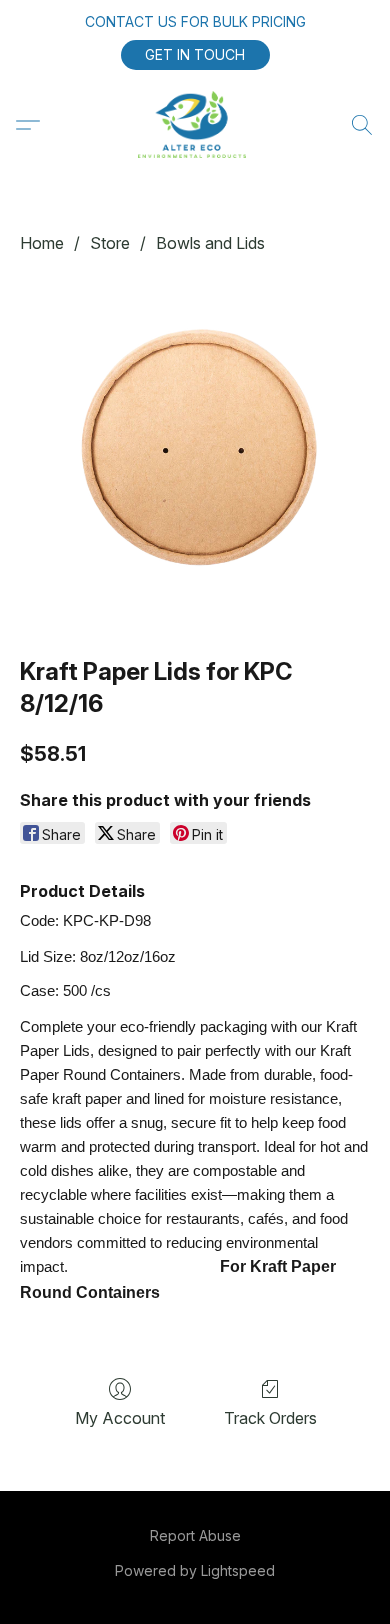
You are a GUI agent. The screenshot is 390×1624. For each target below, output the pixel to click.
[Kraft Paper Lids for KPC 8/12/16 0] (195, 451)
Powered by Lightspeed (195, 1570)
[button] (195, 55)
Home (42, 243)
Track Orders (270, 1418)
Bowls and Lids (210, 243)
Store (110, 243)
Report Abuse (195, 1535)
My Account (120, 1418)
